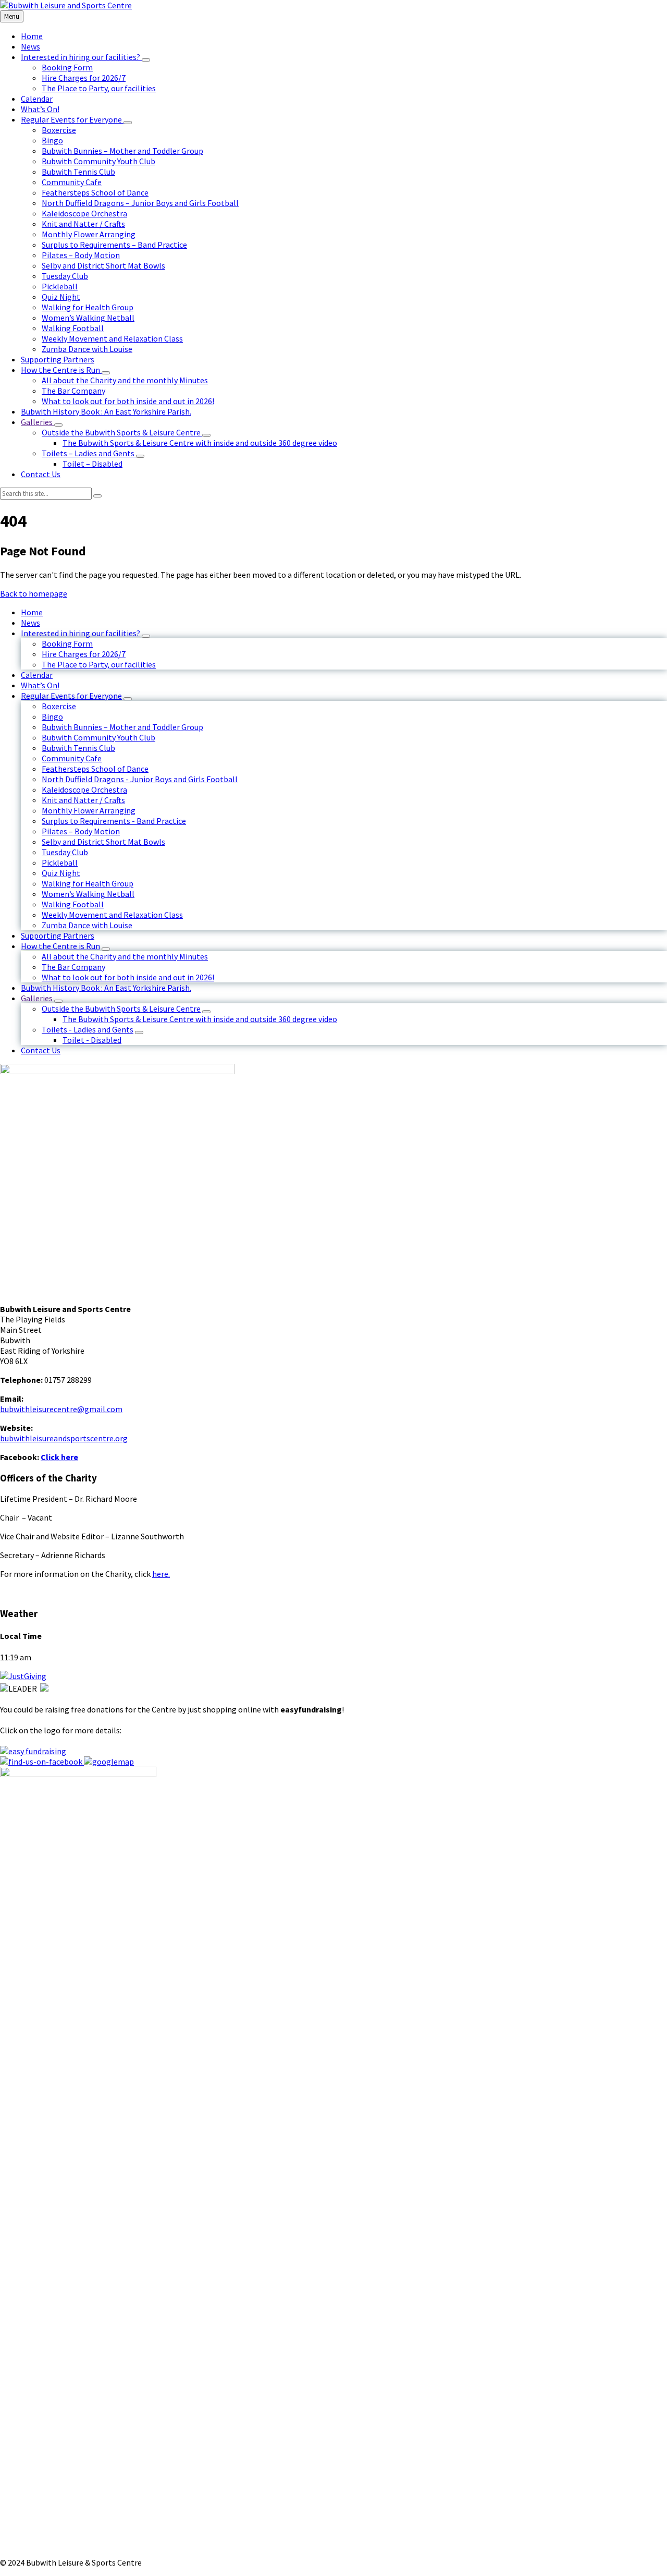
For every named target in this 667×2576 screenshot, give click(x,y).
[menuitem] (32, 36)
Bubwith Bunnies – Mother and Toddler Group (122, 727)
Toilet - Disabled (92, 1040)
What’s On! (40, 685)
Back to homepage (34, 593)
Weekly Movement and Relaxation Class (112, 915)
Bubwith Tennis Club (78, 748)
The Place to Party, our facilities (99, 664)
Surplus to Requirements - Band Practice (114, 821)
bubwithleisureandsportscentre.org (64, 1438)
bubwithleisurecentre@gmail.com (61, 1409)
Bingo (52, 716)
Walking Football (73, 904)
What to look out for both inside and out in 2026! (128, 977)
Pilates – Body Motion (81, 831)
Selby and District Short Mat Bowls (103, 842)
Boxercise (59, 706)
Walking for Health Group (88, 883)
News (30, 623)
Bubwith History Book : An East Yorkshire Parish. (106, 988)
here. (161, 1574)
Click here (59, 1457)
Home (32, 612)
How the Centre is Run (60, 946)
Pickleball (60, 862)
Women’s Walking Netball (88, 894)
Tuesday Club (65, 852)
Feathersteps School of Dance (95, 769)
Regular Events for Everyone (71, 696)
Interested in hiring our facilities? (81, 633)
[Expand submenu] (146, 60)
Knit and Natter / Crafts (83, 800)
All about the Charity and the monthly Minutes (125, 956)
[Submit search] (97, 496)
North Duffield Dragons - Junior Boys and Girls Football (140, 779)
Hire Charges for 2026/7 (84, 654)
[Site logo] (66, 5)
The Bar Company (73, 967)
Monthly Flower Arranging (89, 810)
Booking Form (67, 643)
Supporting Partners (58, 935)
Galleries (37, 998)
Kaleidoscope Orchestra (84, 789)
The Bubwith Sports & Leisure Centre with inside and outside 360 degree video (200, 1019)
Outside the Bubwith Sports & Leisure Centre (121, 1008)
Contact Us (41, 1050)
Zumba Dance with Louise (87, 925)
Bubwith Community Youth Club (98, 737)
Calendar (37, 675)
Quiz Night (61, 873)
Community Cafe (72, 758)
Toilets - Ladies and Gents (88, 1029)
